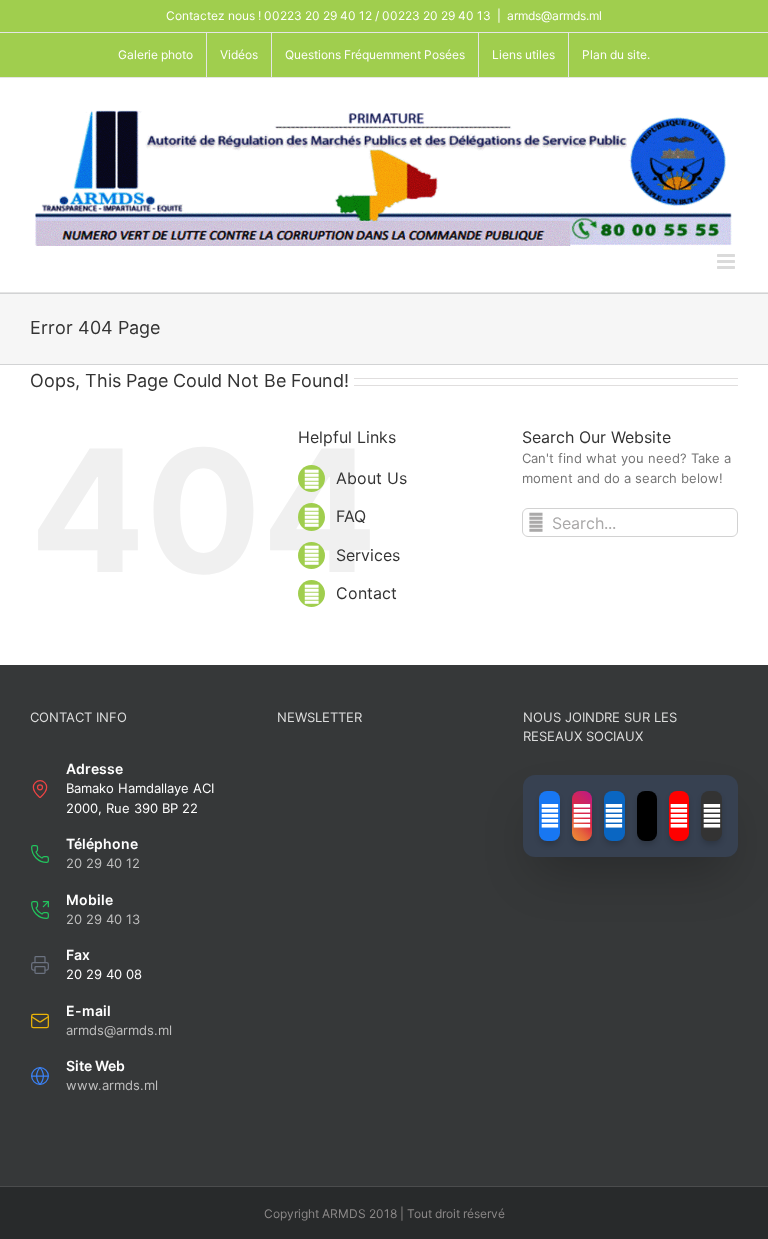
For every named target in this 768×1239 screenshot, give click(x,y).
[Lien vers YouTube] (679, 816)
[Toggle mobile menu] (727, 261)
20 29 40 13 (103, 919)
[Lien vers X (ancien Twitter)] (647, 816)
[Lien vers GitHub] (711, 816)
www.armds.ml (112, 1085)
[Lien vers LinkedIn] (614, 816)
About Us (371, 478)
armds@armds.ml (554, 15)
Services (368, 555)
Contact (366, 593)
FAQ (351, 516)
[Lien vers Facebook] (549, 816)
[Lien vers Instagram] (582, 816)
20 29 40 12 (103, 863)
